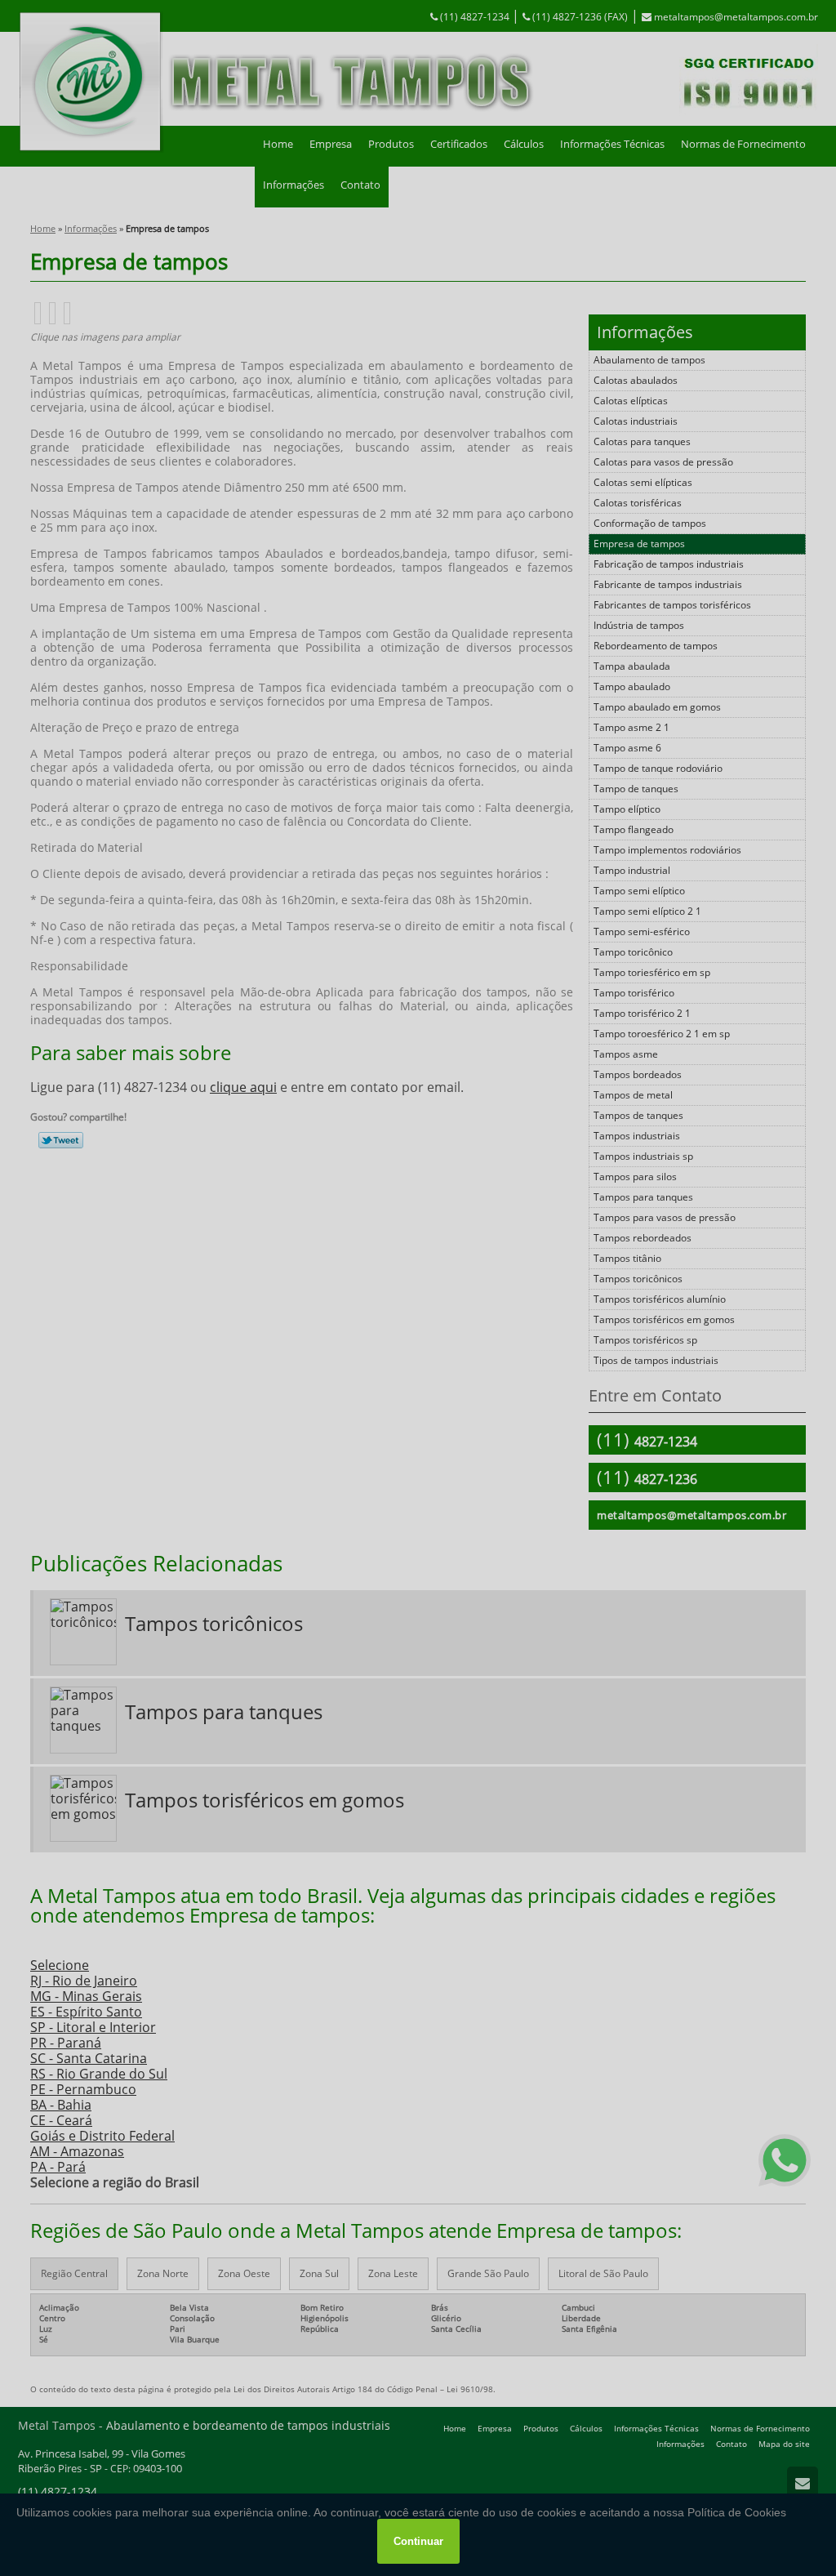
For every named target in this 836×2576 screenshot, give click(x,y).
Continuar (418, 2541)
